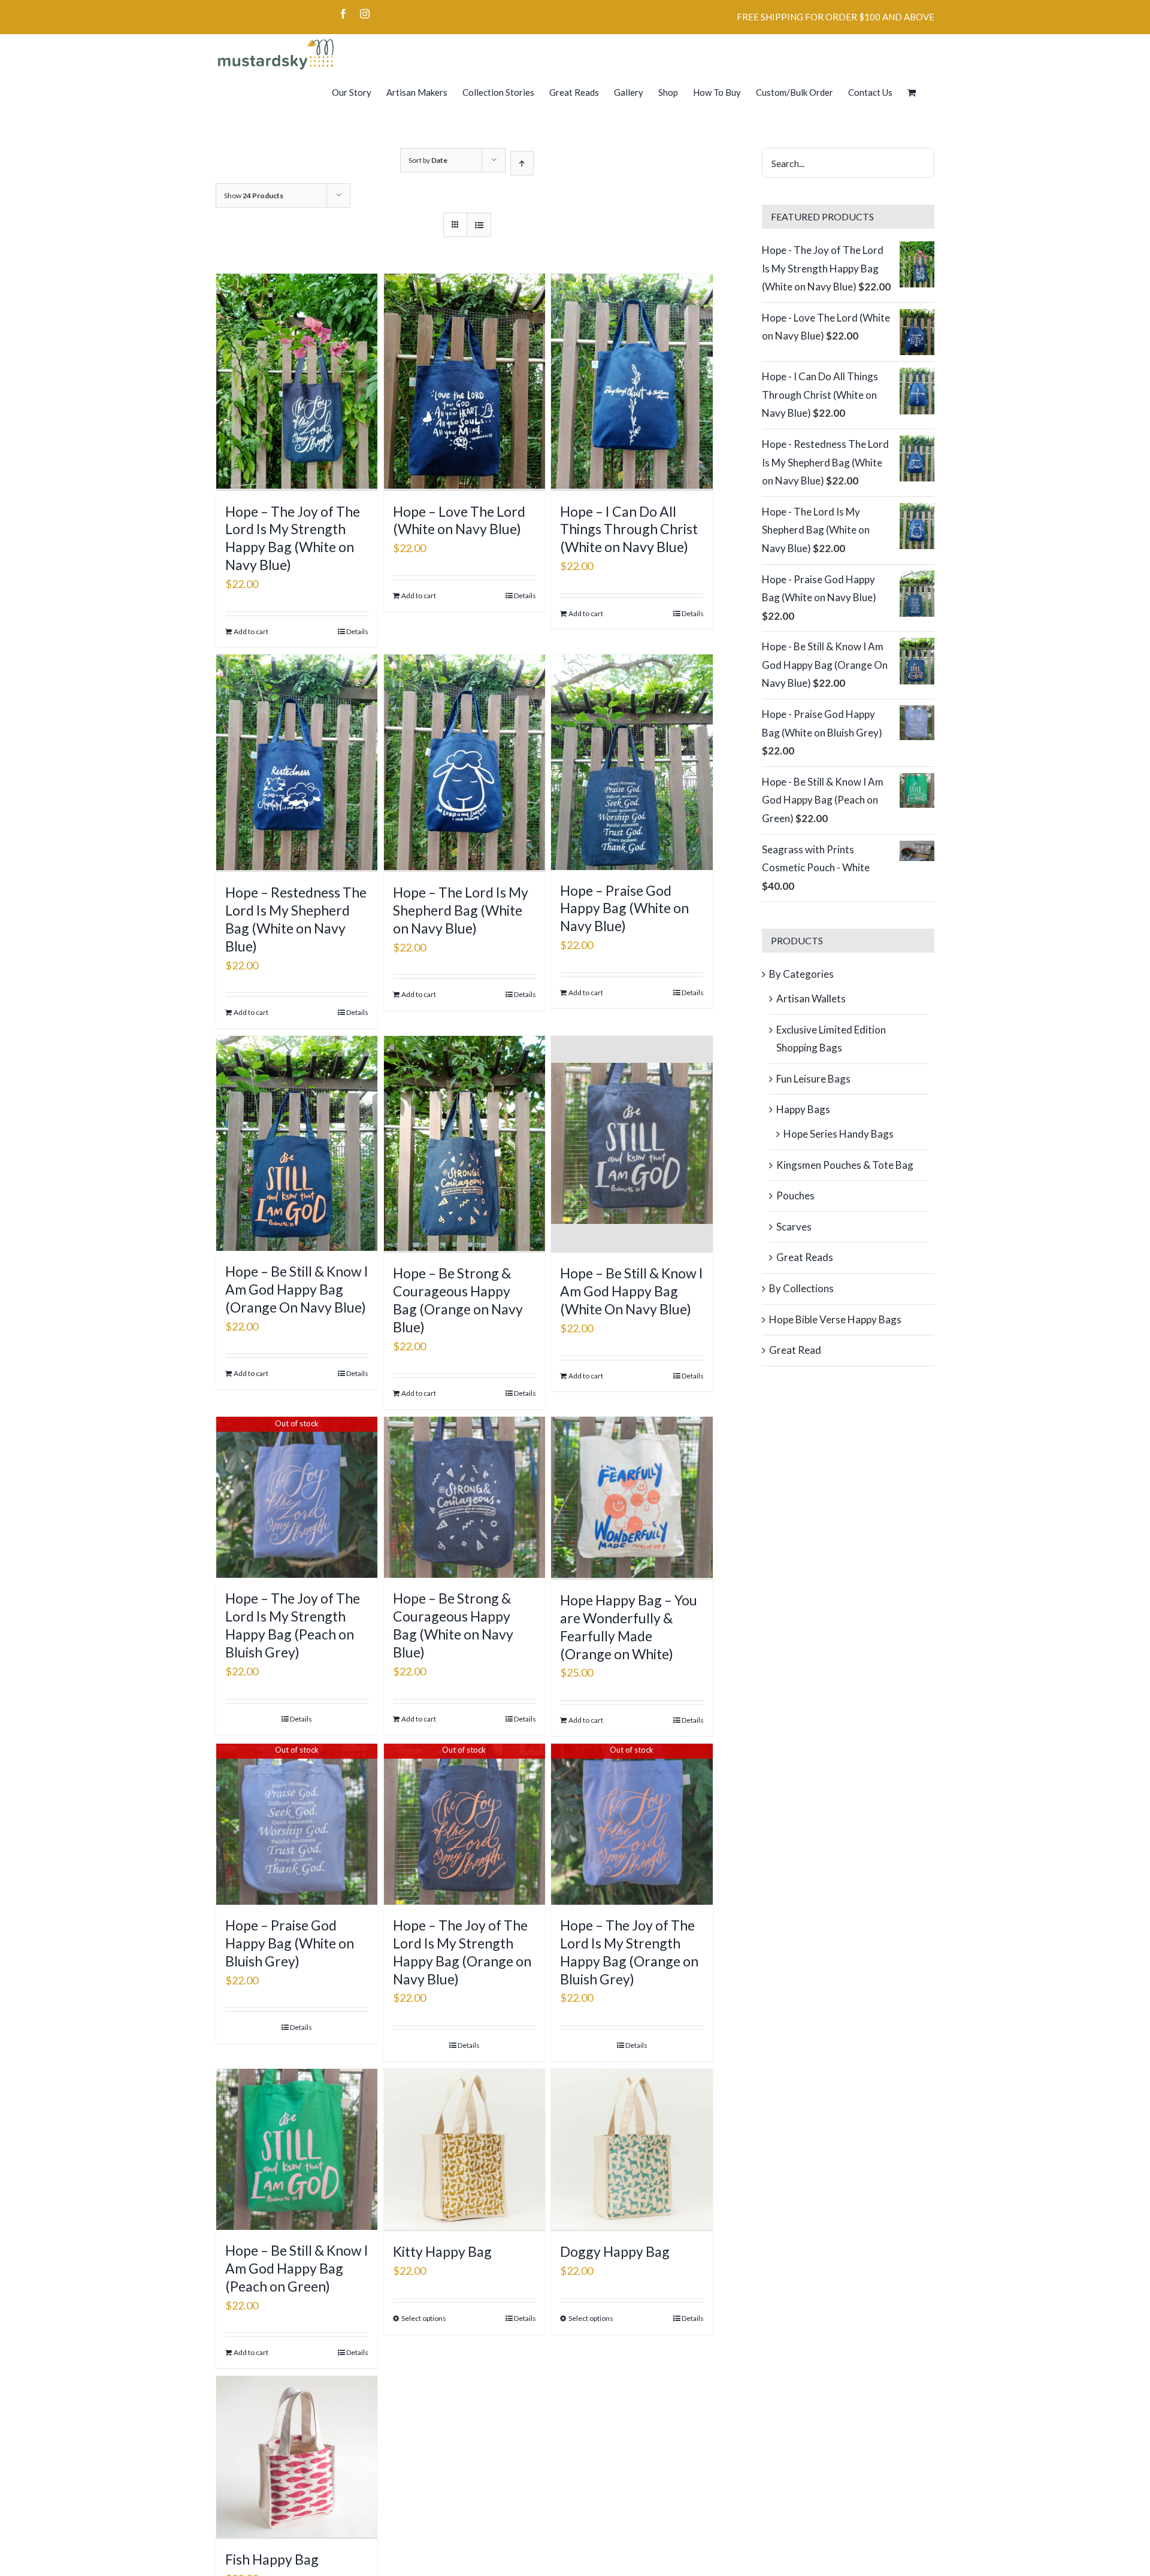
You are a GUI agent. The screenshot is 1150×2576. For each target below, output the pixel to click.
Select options (424, 2318)
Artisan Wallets (811, 998)
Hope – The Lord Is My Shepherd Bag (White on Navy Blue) (461, 910)
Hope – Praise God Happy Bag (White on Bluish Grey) (290, 1943)
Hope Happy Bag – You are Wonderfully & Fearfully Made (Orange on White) (629, 1627)
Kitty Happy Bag (442, 2251)
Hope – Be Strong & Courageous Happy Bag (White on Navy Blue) (453, 1625)
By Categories (801, 974)
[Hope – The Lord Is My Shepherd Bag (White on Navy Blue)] (464, 763)
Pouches (795, 1195)
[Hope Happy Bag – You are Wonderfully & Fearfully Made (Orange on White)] (632, 1498)
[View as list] (479, 225)
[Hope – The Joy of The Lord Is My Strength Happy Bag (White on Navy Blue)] (297, 382)
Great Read (795, 1350)
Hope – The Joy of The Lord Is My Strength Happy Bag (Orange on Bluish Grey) (629, 1952)
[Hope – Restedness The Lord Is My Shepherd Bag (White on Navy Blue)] (297, 763)
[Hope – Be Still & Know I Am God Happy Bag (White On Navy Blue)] (632, 1145)
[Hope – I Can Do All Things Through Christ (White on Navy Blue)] (632, 382)
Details (357, 631)
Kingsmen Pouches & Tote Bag (845, 1165)
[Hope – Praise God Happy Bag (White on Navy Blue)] (632, 762)
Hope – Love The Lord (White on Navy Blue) (459, 520)
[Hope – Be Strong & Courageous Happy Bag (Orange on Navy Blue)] (464, 1145)
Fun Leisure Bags (813, 1079)
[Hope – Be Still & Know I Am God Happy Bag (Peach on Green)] (297, 2149)
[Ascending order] (522, 163)
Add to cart (251, 631)
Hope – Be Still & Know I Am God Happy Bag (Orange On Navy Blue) (297, 1289)
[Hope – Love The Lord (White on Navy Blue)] (464, 382)
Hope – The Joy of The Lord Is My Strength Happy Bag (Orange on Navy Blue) (462, 1952)
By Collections (801, 1288)
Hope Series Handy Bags (839, 1134)
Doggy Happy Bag (615, 2251)
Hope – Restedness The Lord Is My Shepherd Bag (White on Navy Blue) (296, 919)
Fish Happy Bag (272, 2559)
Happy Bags (803, 1109)
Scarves (794, 1227)
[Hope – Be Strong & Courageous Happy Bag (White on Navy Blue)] (464, 1497)
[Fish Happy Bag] (297, 2457)
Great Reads (805, 1257)
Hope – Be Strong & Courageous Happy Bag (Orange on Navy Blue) (458, 1300)
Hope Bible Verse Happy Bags (835, 1319)
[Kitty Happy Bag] (464, 2150)
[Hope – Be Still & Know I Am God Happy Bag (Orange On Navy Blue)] (297, 1143)
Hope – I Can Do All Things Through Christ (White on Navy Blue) (629, 529)
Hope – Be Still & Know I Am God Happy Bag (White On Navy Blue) (632, 1291)
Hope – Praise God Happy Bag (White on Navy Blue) (624, 908)
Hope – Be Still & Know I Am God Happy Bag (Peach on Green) (297, 2268)
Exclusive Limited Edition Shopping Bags (831, 1039)
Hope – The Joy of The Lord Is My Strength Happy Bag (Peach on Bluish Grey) (293, 1625)
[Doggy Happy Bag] (632, 2150)
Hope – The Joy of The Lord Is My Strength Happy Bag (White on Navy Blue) (293, 538)
